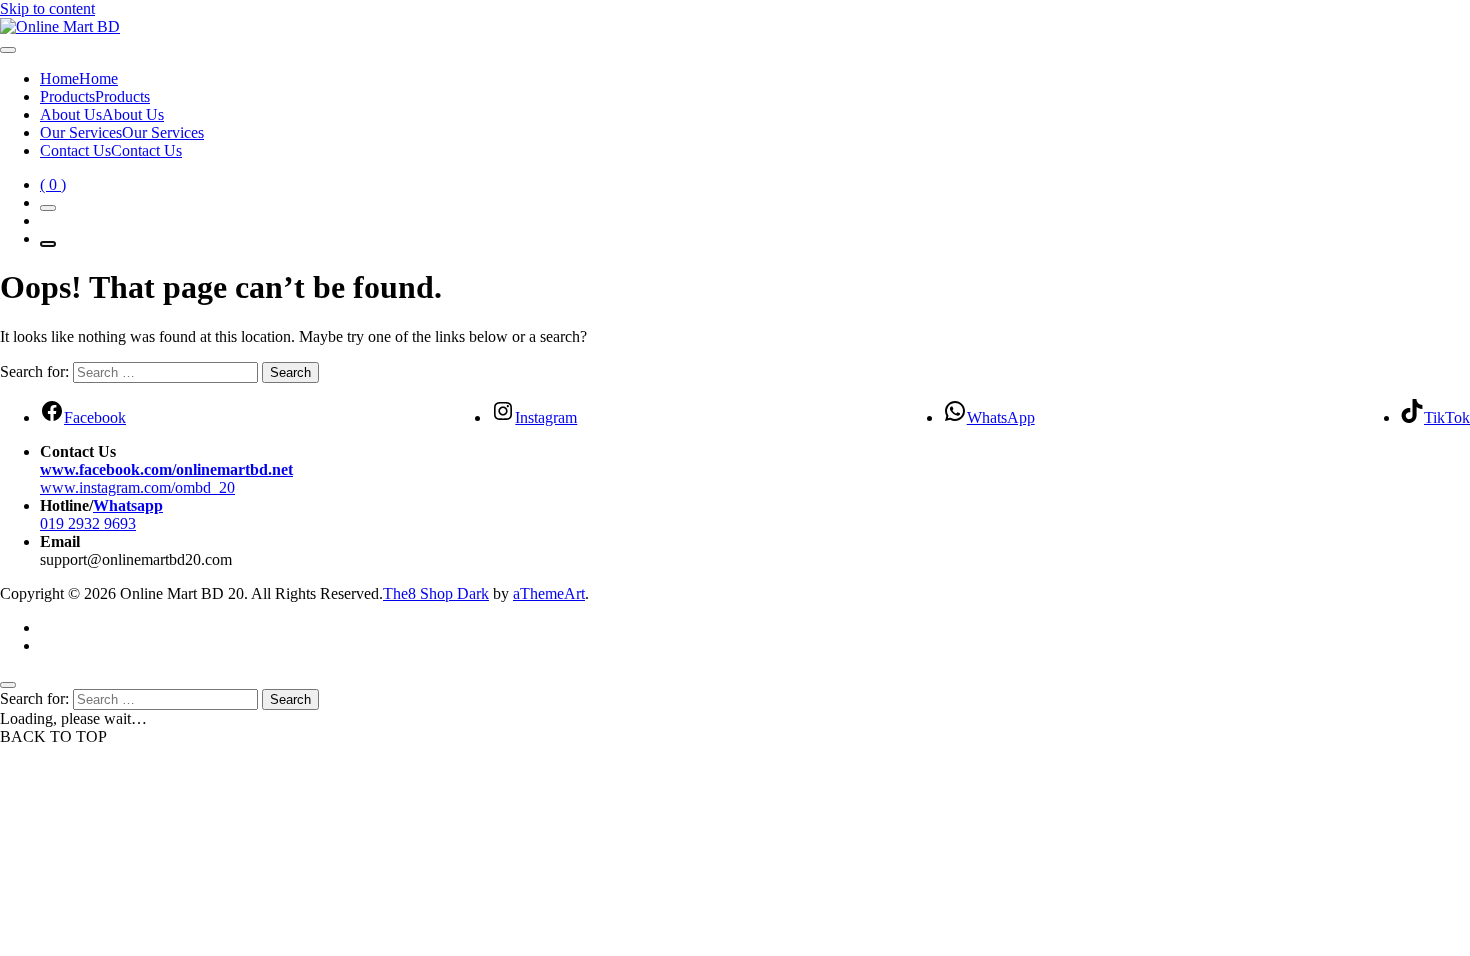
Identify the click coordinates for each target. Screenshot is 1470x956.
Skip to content (47, 8)
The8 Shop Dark (436, 593)
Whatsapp (128, 505)
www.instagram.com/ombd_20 (137, 487)
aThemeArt (549, 593)
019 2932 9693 (88, 523)
